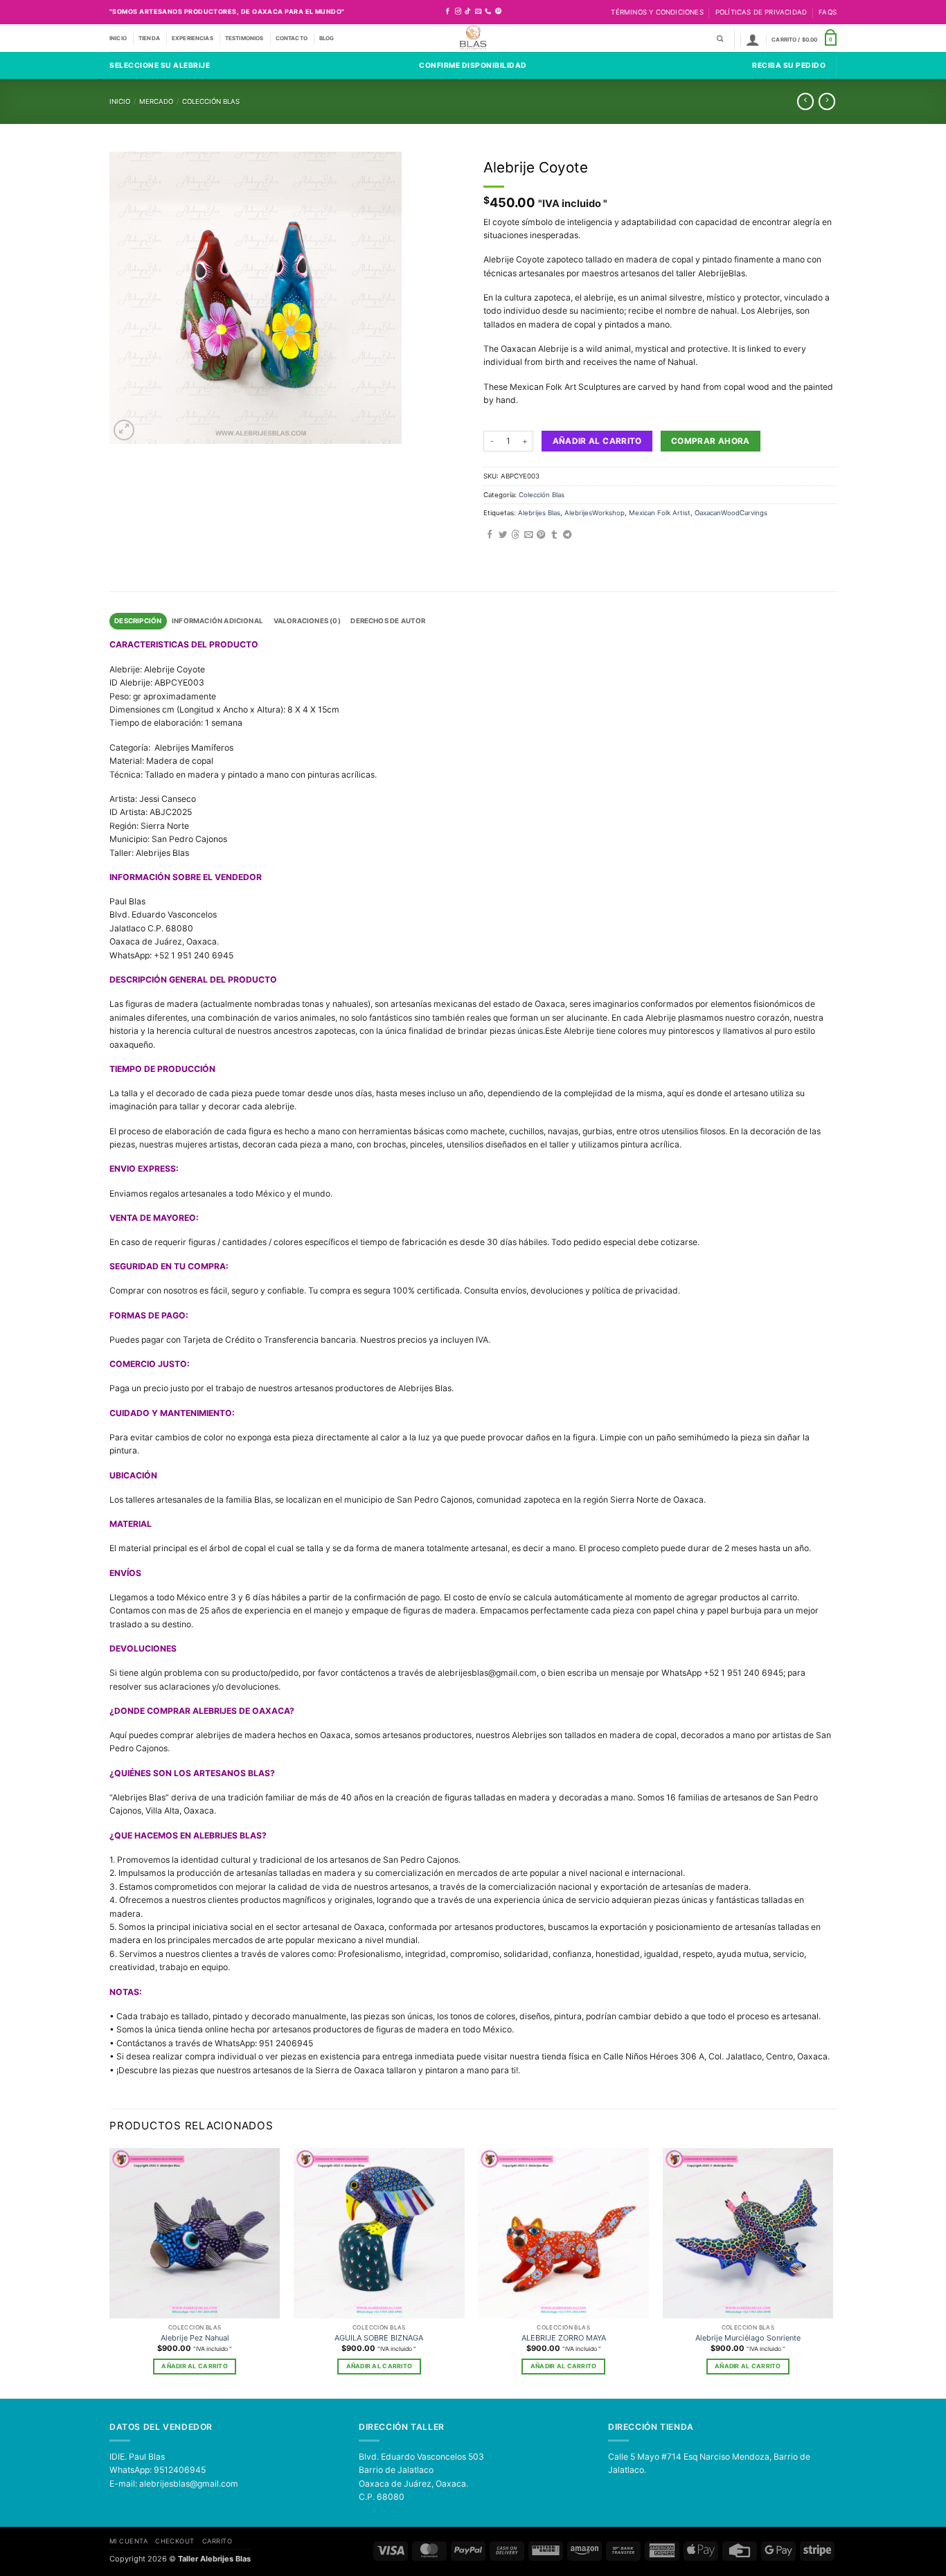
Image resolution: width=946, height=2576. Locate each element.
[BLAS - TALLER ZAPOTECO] (473, 38)
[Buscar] (720, 39)
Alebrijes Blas (539, 513)
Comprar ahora (711, 441)
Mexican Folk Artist (660, 513)
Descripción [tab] (138, 621)
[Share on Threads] (515, 535)
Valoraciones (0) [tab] (307, 621)
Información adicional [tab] (217, 621)
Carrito (217, 2541)
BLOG (327, 38)
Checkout (175, 2541)
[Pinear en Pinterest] (541, 535)
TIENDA (149, 38)
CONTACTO (292, 38)
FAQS (828, 12)
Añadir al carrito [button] (194, 2366)
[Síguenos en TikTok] (468, 12)
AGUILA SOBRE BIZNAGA (379, 2338)
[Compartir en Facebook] (490, 535)
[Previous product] (827, 101)
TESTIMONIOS (244, 38)
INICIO (118, 38)
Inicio (120, 101)
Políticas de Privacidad (761, 12)
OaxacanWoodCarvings (731, 513)
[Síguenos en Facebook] (448, 12)
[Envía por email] (528, 535)
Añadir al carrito (597, 441)
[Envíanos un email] (478, 12)
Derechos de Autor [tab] (388, 621)
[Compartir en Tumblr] (554, 535)
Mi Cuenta (128, 2541)
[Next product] (805, 101)
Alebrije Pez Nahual (195, 2338)
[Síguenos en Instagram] (458, 12)
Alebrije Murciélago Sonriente (748, 2338)
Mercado (156, 101)
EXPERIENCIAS (193, 38)
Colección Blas (211, 101)
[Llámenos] (488, 12)
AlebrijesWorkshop (595, 513)
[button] (753, 39)
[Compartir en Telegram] (567, 535)
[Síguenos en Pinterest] (498, 12)
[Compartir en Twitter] (503, 535)
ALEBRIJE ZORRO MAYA (564, 2338)
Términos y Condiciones (657, 12)
